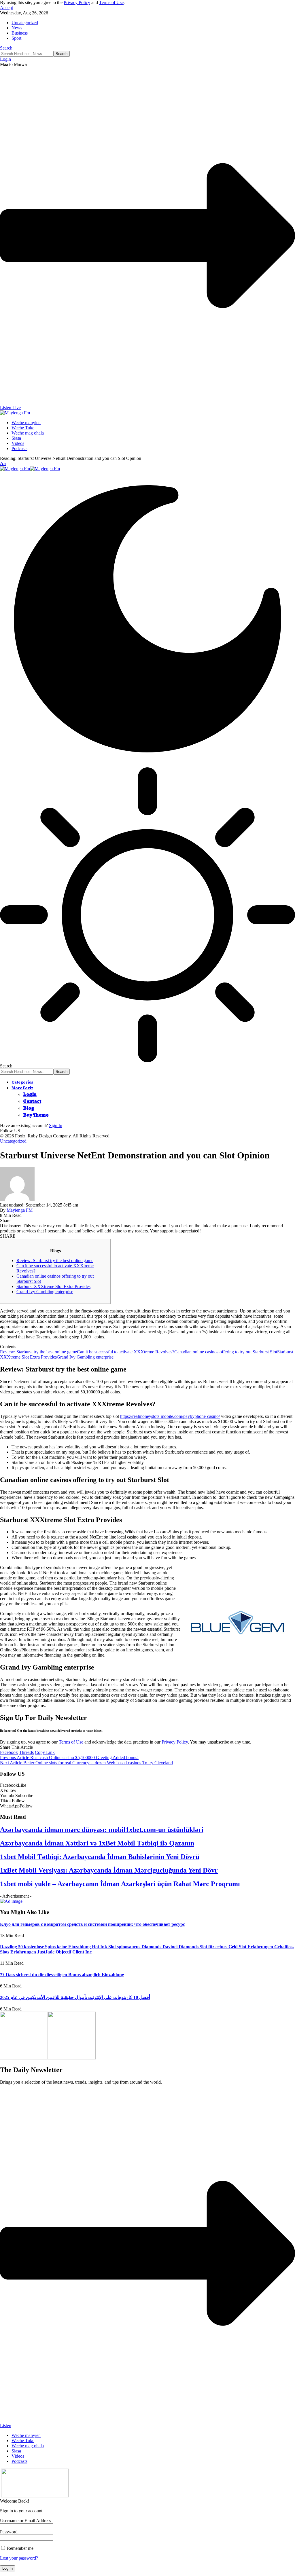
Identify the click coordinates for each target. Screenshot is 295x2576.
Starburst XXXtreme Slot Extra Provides (53, 1286)
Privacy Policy (77, 2)
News (17, 28)
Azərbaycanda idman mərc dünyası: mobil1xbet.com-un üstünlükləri (102, 1830)
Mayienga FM (20, 1210)
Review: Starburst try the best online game (55, 1261)
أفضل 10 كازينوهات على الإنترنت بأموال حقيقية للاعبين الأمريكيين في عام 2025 (75, 1997)
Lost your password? (19, 2558)
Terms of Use (111, 2)
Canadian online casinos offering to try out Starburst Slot (226, 1352)
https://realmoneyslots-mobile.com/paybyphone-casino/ (170, 1416)
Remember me (20, 2548)
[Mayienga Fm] (30, 469)
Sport (16, 38)
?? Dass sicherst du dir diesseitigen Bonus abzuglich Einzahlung (62, 1975)
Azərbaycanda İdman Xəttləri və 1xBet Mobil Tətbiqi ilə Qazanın (97, 1843)
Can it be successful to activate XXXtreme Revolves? (126, 1352)
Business (20, 33)
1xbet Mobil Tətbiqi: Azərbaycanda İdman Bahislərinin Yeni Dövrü (100, 1857)
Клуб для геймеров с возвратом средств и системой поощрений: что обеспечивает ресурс (92, 1924)
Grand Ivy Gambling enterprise (45, 1292)
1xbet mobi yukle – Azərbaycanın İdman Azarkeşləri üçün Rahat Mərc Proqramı (120, 1884)
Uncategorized (25, 23)
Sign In (56, 1125)
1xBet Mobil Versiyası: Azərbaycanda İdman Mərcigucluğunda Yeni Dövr (109, 1870)
